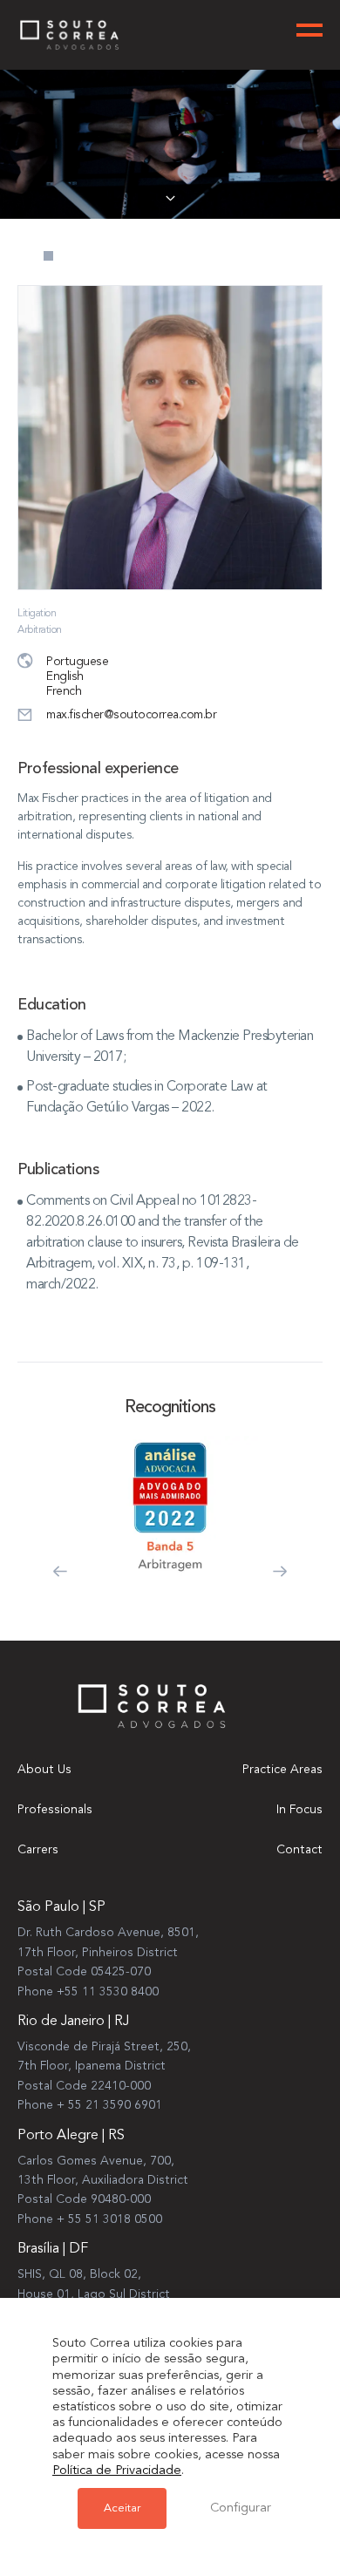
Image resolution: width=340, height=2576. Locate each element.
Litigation (37, 614)
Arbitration (40, 630)
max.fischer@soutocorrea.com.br (131, 715)
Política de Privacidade (117, 2471)
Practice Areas (282, 1770)
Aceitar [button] (122, 2508)
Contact (299, 1850)
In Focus (299, 1810)
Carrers (38, 1850)
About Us (44, 1770)
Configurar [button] (241, 2508)
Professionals (55, 1810)
